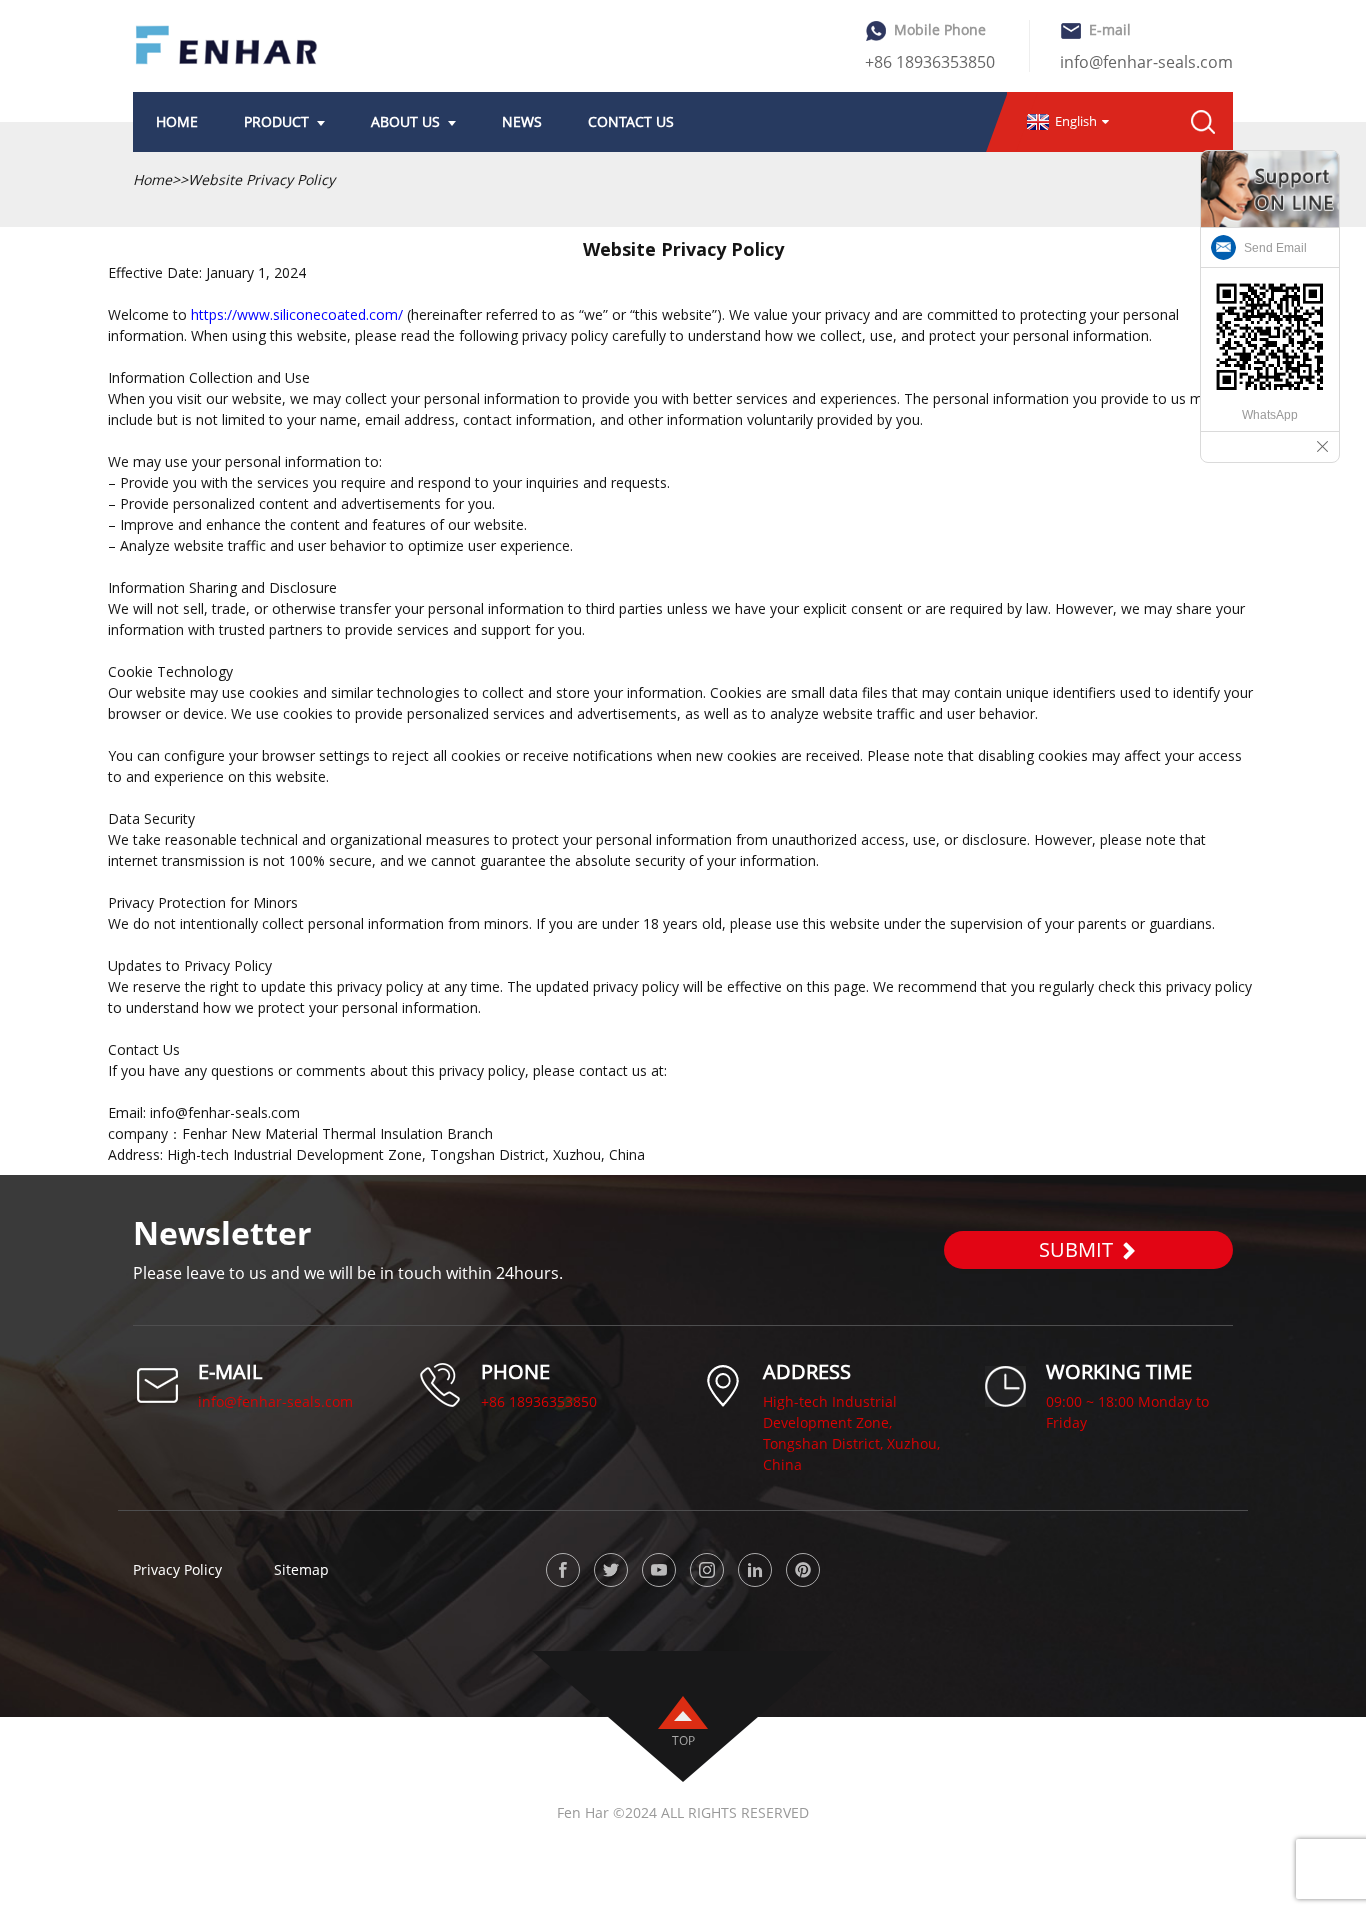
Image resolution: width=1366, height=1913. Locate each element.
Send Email (1275, 248)
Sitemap (301, 1568)
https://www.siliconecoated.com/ (297, 314)
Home (152, 179)
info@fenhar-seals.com (1146, 62)
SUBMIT (1076, 1249)
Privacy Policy (177, 1568)
